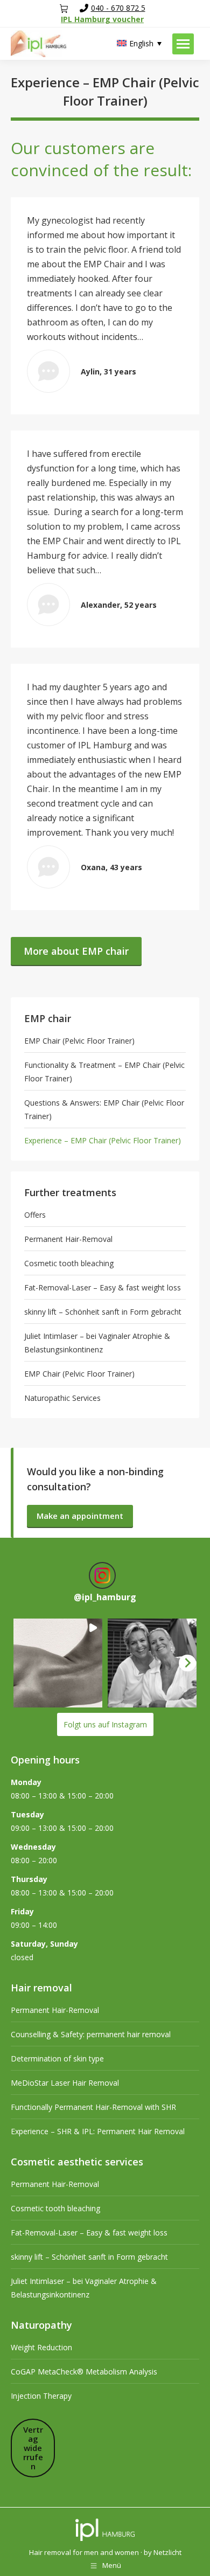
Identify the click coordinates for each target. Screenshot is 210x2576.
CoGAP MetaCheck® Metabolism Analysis (84, 2372)
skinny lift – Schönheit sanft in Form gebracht (103, 1312)
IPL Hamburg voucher (102, 19)
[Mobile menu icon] (183, 44)
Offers (35, 1215)
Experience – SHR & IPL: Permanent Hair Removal (98, 2131)
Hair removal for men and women (84, 2552)
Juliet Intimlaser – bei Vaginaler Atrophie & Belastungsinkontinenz (97, 1343)
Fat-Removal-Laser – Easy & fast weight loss (103, 1287)
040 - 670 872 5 (118, 8)
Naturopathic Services (62, 1398)
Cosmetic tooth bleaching (69, 1263)
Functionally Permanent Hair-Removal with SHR (93, 2107)
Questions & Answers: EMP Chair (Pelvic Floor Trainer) (104, 1109)
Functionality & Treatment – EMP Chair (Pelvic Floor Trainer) (104, 1072)
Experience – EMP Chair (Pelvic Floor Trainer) (103, 1140)
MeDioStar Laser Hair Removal (65, 2083)
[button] (58, 1663)
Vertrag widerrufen (33, 2448)
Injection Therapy (41, 2396)
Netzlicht (167, 2552)
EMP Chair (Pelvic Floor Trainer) (79, 1041)
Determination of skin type (57, 2058)
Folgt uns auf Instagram (105, 1724)
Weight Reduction (41, 2347)
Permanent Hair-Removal (68, 1239)
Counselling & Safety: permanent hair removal (91, 2034)
